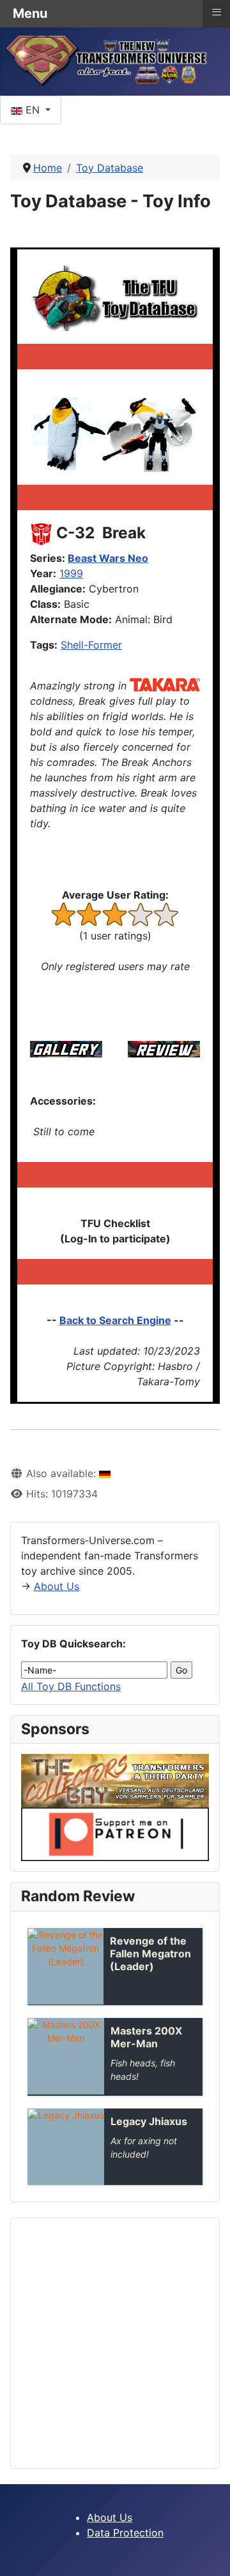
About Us (57, 1586)
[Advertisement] (115, 2343)
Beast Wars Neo (108, 558)
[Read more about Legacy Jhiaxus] (66, 2147)
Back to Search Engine (115, 1320)
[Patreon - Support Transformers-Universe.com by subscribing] (115, 1834)
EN (33, 110)
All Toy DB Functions (71, 1686)
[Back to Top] (208, 2552)
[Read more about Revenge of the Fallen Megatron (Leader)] (65, 1966)
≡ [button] (217, 12)
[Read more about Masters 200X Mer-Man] (66, 2056)
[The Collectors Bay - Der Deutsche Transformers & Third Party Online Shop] (115, 1780)
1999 (71, 573)
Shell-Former (91, 645)
